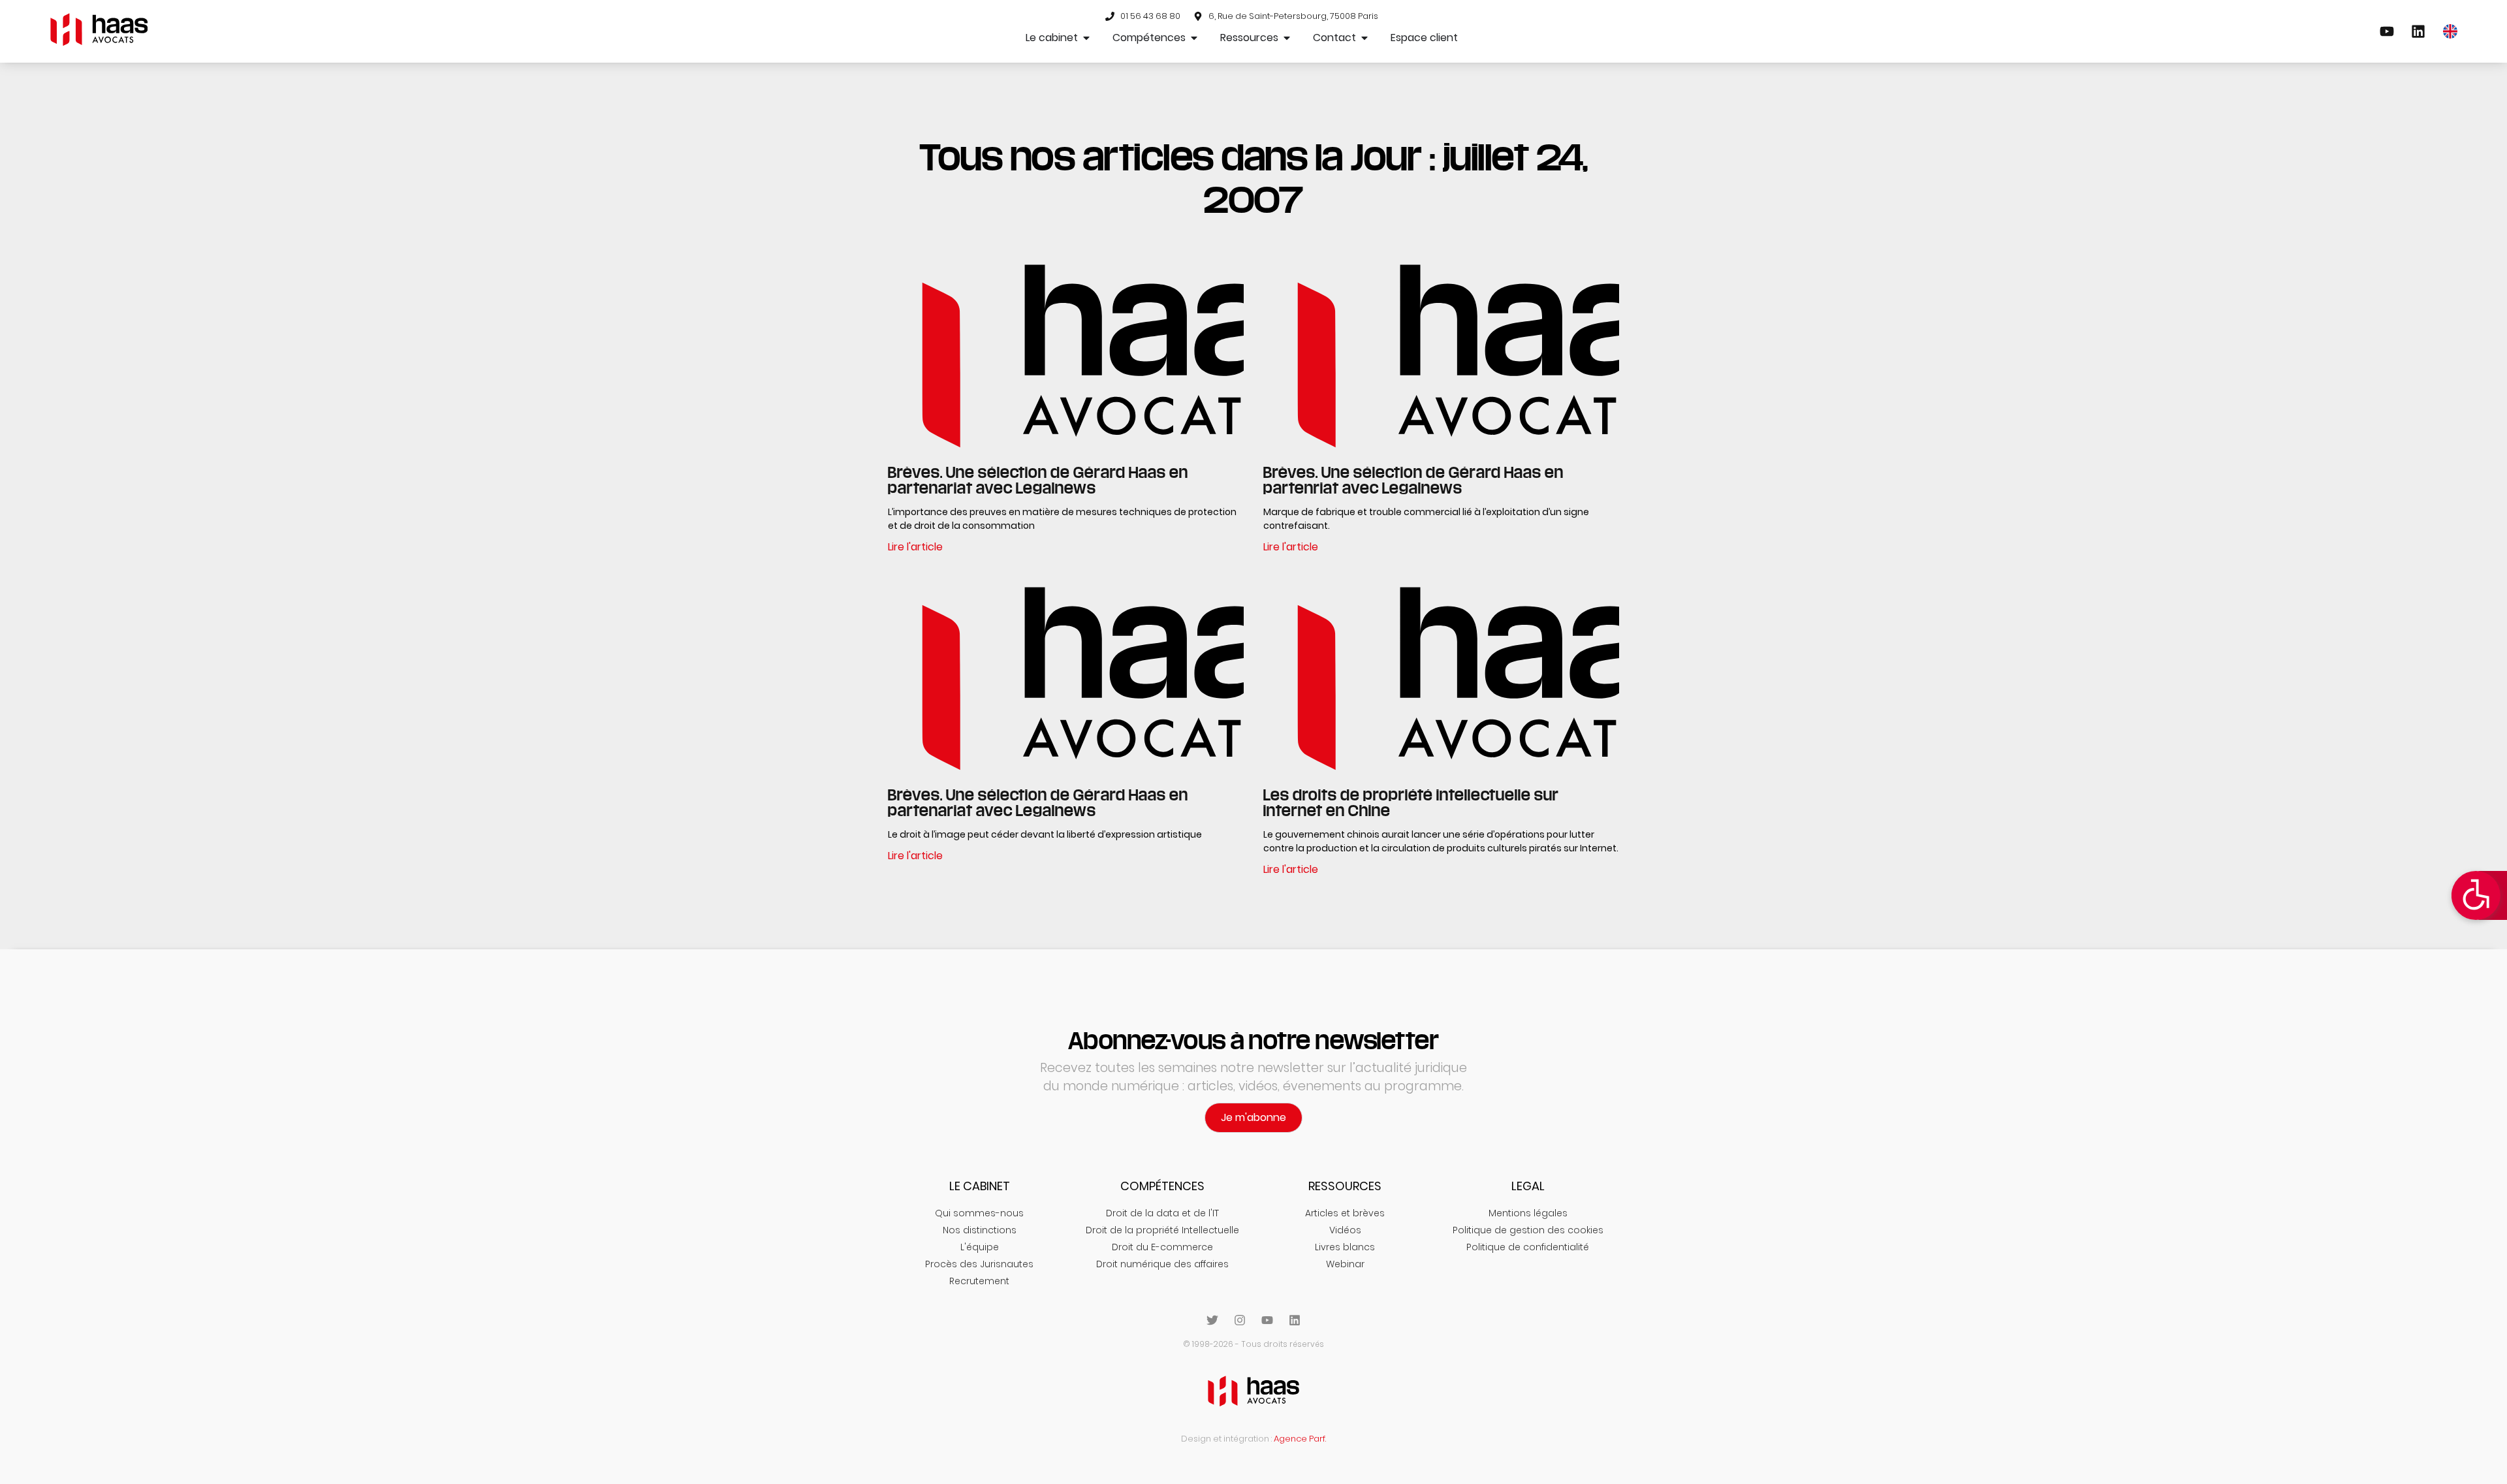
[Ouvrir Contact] (1364, 38)
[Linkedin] (1295, 1320)
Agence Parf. (1300, 1439)
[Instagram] (1240, 1320)
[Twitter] (1212, 1320)
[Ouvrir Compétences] (1194, 38)
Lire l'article (915, 547)
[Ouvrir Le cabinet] (1086, 38)
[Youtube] (1267, 1320)
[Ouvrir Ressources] (1287, 38)
